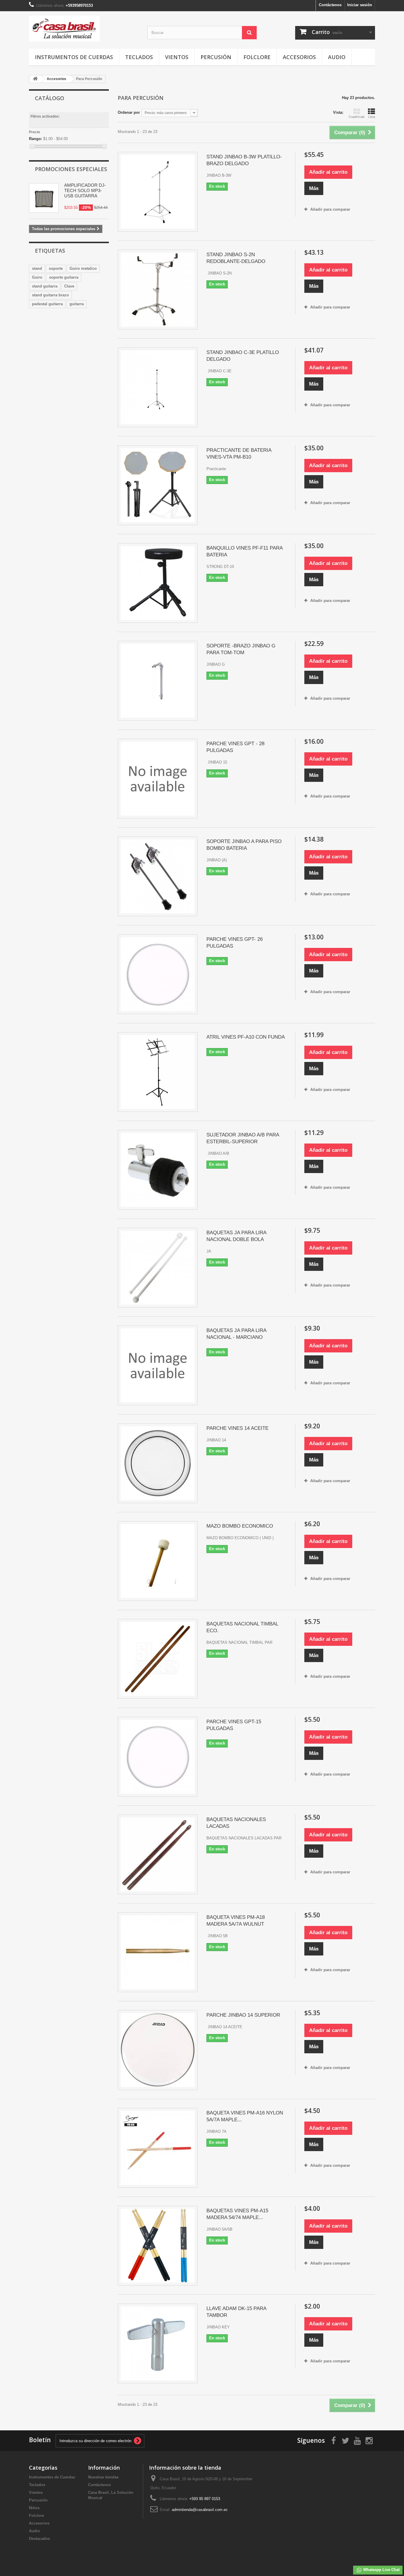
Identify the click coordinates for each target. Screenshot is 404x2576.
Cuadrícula (357, 117)
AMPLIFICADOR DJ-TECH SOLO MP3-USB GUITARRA (85, 190)
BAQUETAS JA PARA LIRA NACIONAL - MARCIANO (236, 1334)
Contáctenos (330, 5)
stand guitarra (45, 286)
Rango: (35, 139)
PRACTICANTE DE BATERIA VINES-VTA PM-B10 (239, 454)
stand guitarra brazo (50, 295)
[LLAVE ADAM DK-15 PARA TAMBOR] (158, 2343)
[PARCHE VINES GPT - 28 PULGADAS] (158, 779)
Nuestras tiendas (103, 2477)
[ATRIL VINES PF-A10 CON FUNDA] (158, 1072)
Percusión (216, 57)
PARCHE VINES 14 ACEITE (237, 1428)
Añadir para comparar (330, 209)
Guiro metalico (83, 268)
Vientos (177, 57)
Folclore (257, 57)
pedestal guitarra (47, 304)
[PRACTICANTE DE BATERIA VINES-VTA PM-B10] (158, 485)
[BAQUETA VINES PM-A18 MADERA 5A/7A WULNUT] (158, 1952)
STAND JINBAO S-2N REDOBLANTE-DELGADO (236, 258)
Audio (337, 57)
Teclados (139, 57)
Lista (372, 117)
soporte (56, 268)
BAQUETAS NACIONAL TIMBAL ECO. (242, 1627)
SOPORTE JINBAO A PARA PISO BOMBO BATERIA (244, 845)
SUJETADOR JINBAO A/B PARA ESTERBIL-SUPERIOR (243, 1138)
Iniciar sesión (360, 5)
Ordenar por (129, 112)
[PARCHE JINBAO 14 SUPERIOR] (158, 2050)
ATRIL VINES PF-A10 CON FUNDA (246, 1037)
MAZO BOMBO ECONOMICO (240, 1526)
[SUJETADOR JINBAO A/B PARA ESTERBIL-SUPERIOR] (158, 1170)
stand (37, 268)
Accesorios (299, 57)
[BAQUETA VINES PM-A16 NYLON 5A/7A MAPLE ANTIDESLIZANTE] (158, 2148)
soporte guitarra (64, 277)
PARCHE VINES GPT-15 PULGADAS (234, 1725)
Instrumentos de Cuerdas (74, 57)
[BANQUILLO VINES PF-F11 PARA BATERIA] (158, 583)
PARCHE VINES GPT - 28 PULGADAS (235, 747)
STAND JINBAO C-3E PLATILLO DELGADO (243, 356)
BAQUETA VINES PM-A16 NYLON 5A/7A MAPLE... (245, 2116)
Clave (69, 286)
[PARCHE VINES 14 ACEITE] (158, 1463)
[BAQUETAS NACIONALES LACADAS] (158, 1854)
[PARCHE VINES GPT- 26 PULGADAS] (158, 974)
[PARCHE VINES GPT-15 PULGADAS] (158, 1757)
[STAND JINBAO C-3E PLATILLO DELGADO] (158, 387)
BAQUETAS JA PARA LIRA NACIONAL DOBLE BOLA (236, 1236)
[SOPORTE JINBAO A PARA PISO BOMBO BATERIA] (158, 876)
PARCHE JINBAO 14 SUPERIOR (243, 2015)
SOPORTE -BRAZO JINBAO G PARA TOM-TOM (241, 649)
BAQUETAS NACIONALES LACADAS (236, 1823)
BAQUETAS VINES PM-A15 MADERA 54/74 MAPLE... (237, 2214)
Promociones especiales (71, 169)
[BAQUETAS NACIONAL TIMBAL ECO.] (158, 1659)
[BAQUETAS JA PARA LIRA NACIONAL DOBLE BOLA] (158, 1268)
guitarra (77, 304)
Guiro (37, 277)
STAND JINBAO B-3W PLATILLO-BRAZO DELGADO (244, 160)
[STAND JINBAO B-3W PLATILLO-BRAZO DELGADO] (158, 192)
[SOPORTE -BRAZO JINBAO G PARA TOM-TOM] (158, 681)
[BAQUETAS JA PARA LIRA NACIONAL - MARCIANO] (158, 1365)
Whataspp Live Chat (381, 2570)
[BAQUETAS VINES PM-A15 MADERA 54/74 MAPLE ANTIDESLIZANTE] (158, 2246)
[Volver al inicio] (35, 79)
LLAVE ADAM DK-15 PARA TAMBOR (236, 2312)
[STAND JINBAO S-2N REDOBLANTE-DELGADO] (158, 290)
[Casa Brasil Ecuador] (84, 29)
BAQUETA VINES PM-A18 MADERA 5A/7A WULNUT (236, 1921)
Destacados (39, 2539)
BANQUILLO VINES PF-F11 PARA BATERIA (244, 551)
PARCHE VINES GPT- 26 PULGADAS (235, 943)
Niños (34, 2508)
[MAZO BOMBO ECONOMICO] (158, 1561)
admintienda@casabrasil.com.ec (200, 2510)
